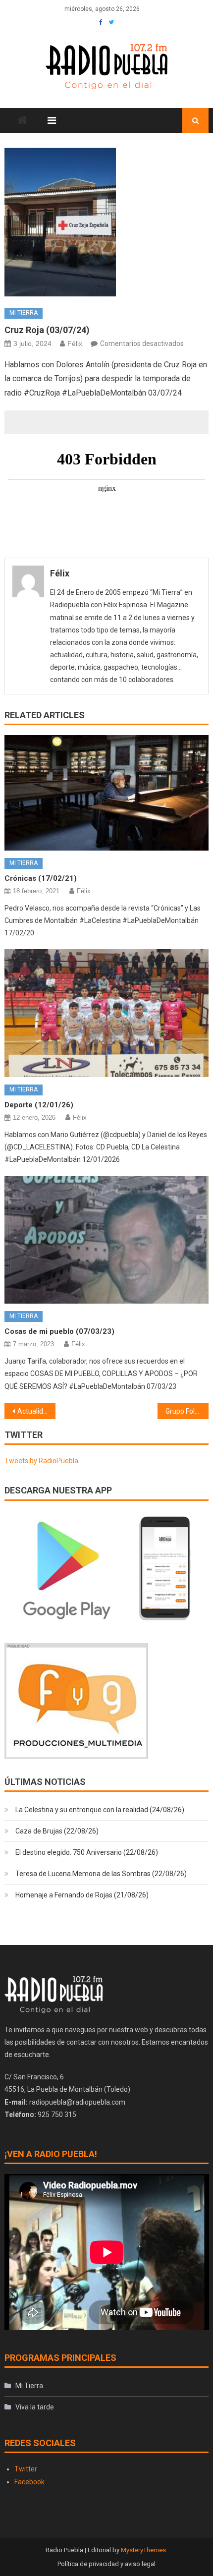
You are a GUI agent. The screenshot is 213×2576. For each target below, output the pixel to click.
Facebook (29, 2482)
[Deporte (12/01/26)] (107, 1013)
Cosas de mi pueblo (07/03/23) (59, 1331)
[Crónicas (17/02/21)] (107, 793)
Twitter (26, 2469)
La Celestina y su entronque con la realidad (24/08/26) (100, 1810)
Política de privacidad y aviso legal (106, 2564)
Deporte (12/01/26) (39, 1105)
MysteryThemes (143, 2550)
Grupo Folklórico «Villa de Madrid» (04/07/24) (187, 1411)
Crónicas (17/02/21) (41, 878)
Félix (75, 343)
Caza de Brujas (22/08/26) (57, 1831)
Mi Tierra (24, 313)
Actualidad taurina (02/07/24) (36, 1411)
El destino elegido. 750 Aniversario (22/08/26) (87, 1852)
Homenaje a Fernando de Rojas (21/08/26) (82, 1895)
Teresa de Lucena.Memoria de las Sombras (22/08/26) (101, 1874)
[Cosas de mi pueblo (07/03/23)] (107, 1240)
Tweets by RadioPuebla (41, 1461)
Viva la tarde (35, 2407)
